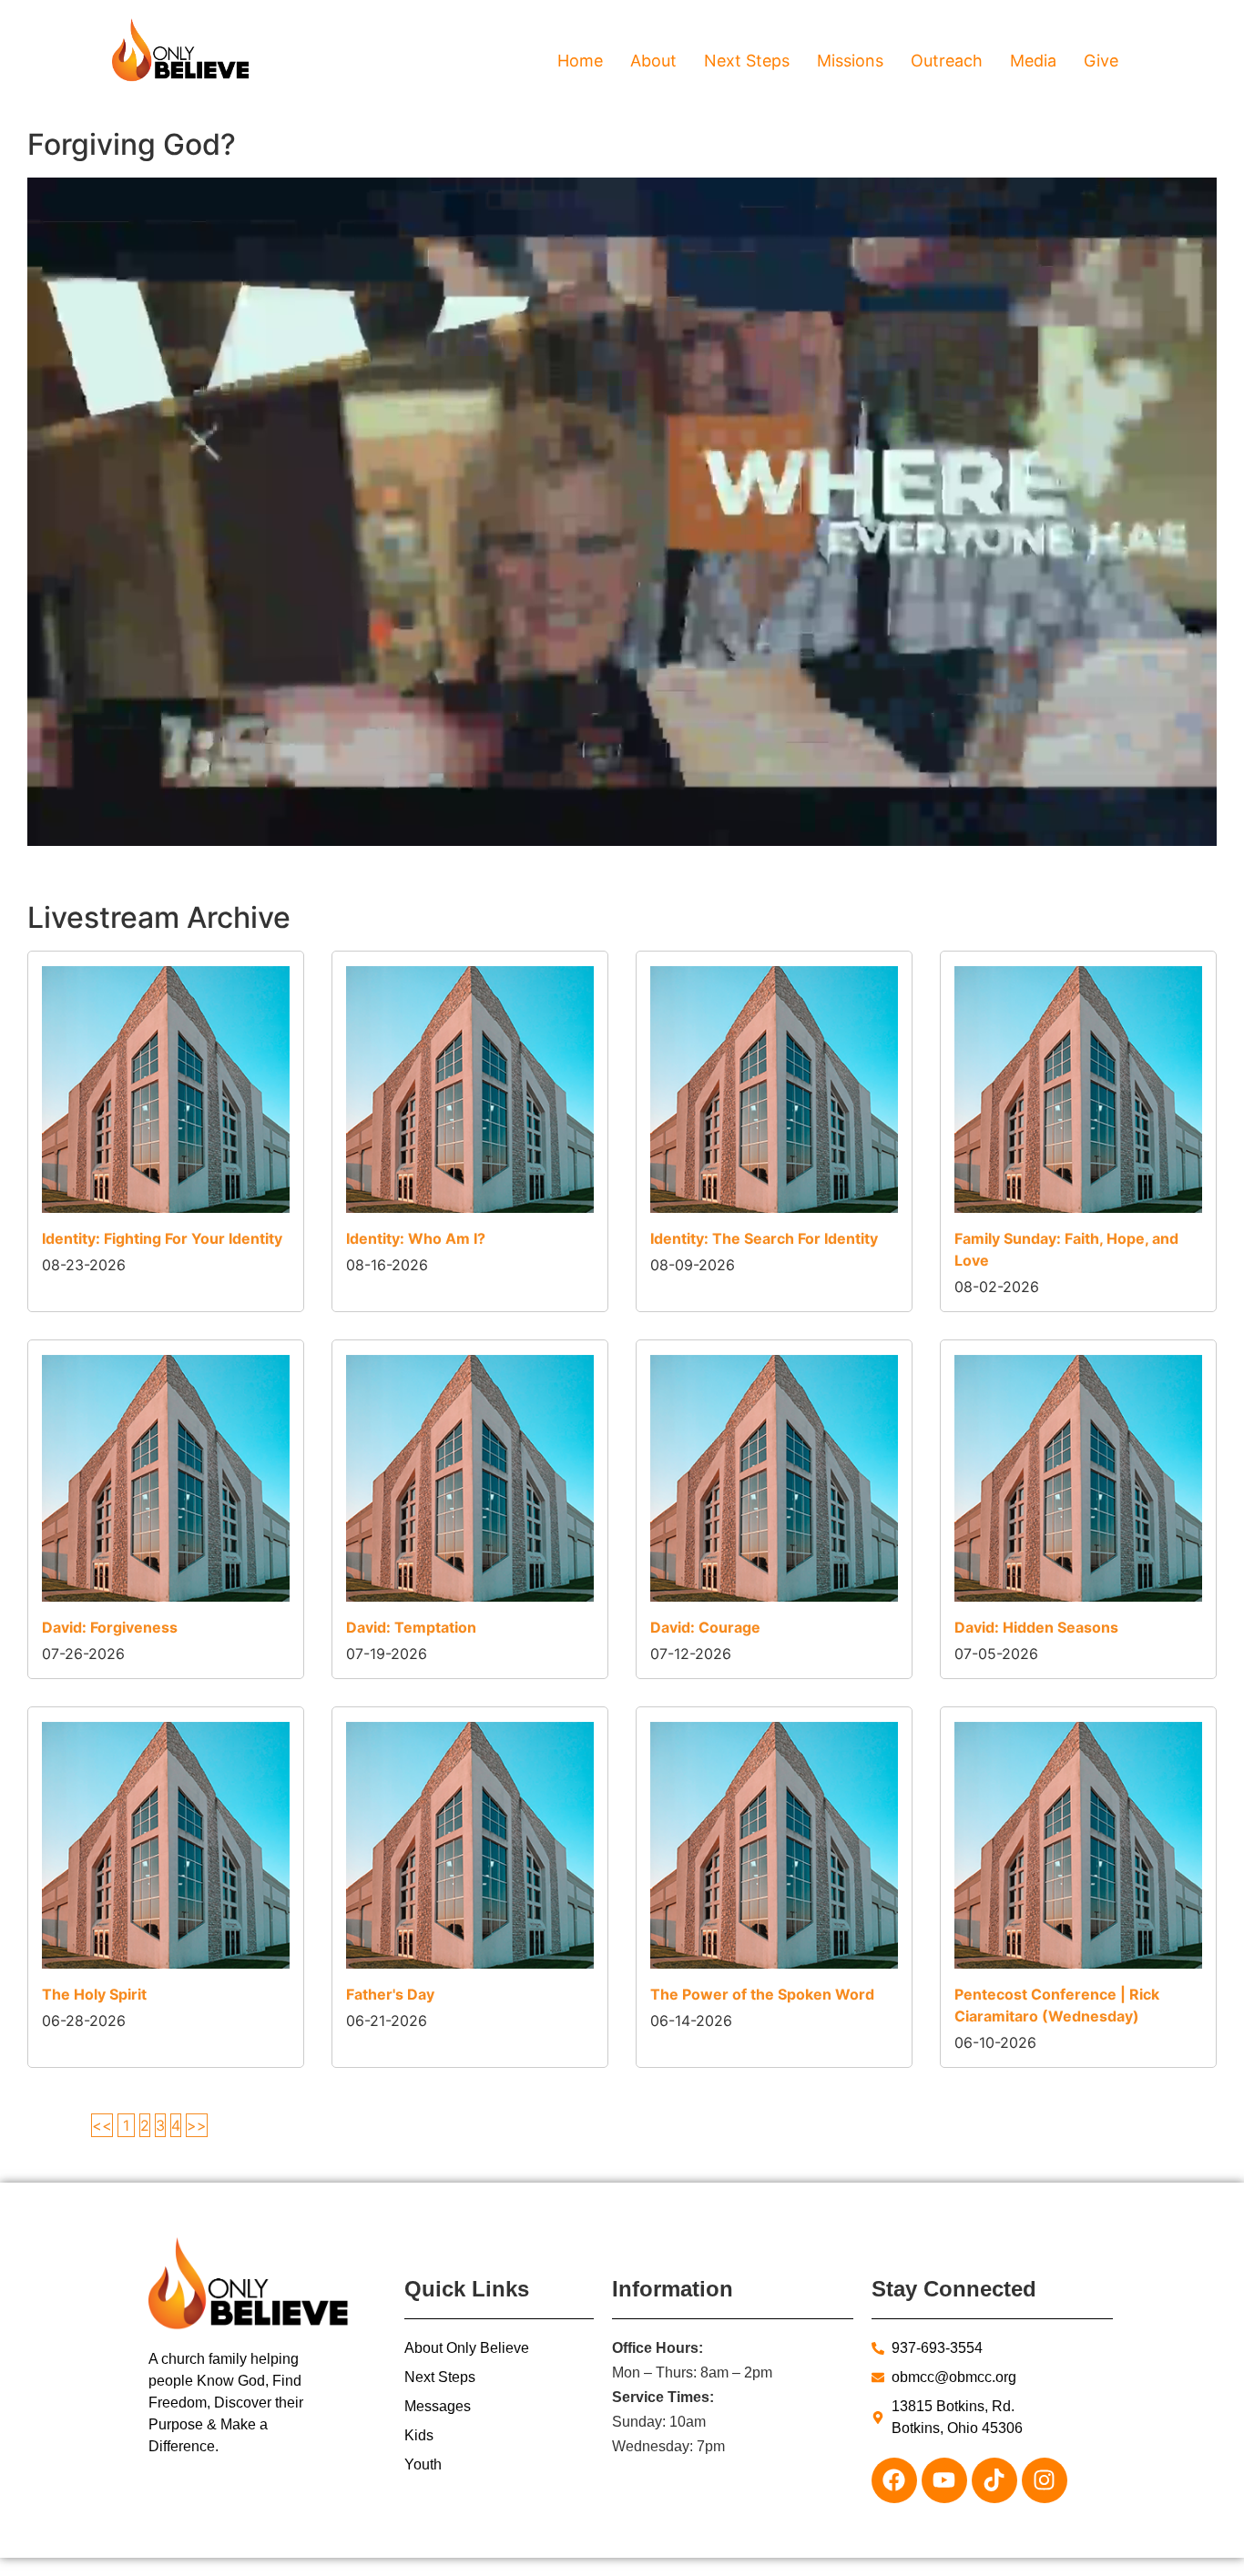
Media (1033, 61)
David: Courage (705, 1627)
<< (102, 2125)
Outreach (947, 61)
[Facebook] (894, 2480)
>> (197, 2125)
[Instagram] (1045, 2480)
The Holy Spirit (94, 1994)
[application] (622, 512)
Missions (850, 61)
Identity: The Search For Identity (764, 1238)
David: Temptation (411, 1627)
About (653, 61)
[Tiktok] (994, 2480)
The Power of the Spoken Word (762, 1994)
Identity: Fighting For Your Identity (162, 1238)
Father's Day (390, 1994)
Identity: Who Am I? (416, 1238)
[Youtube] (944, 2480)
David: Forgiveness (110, 1627)
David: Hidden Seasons (1036, 1627)
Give (1101, 61)
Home (580, 61)
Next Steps (747, 61)
